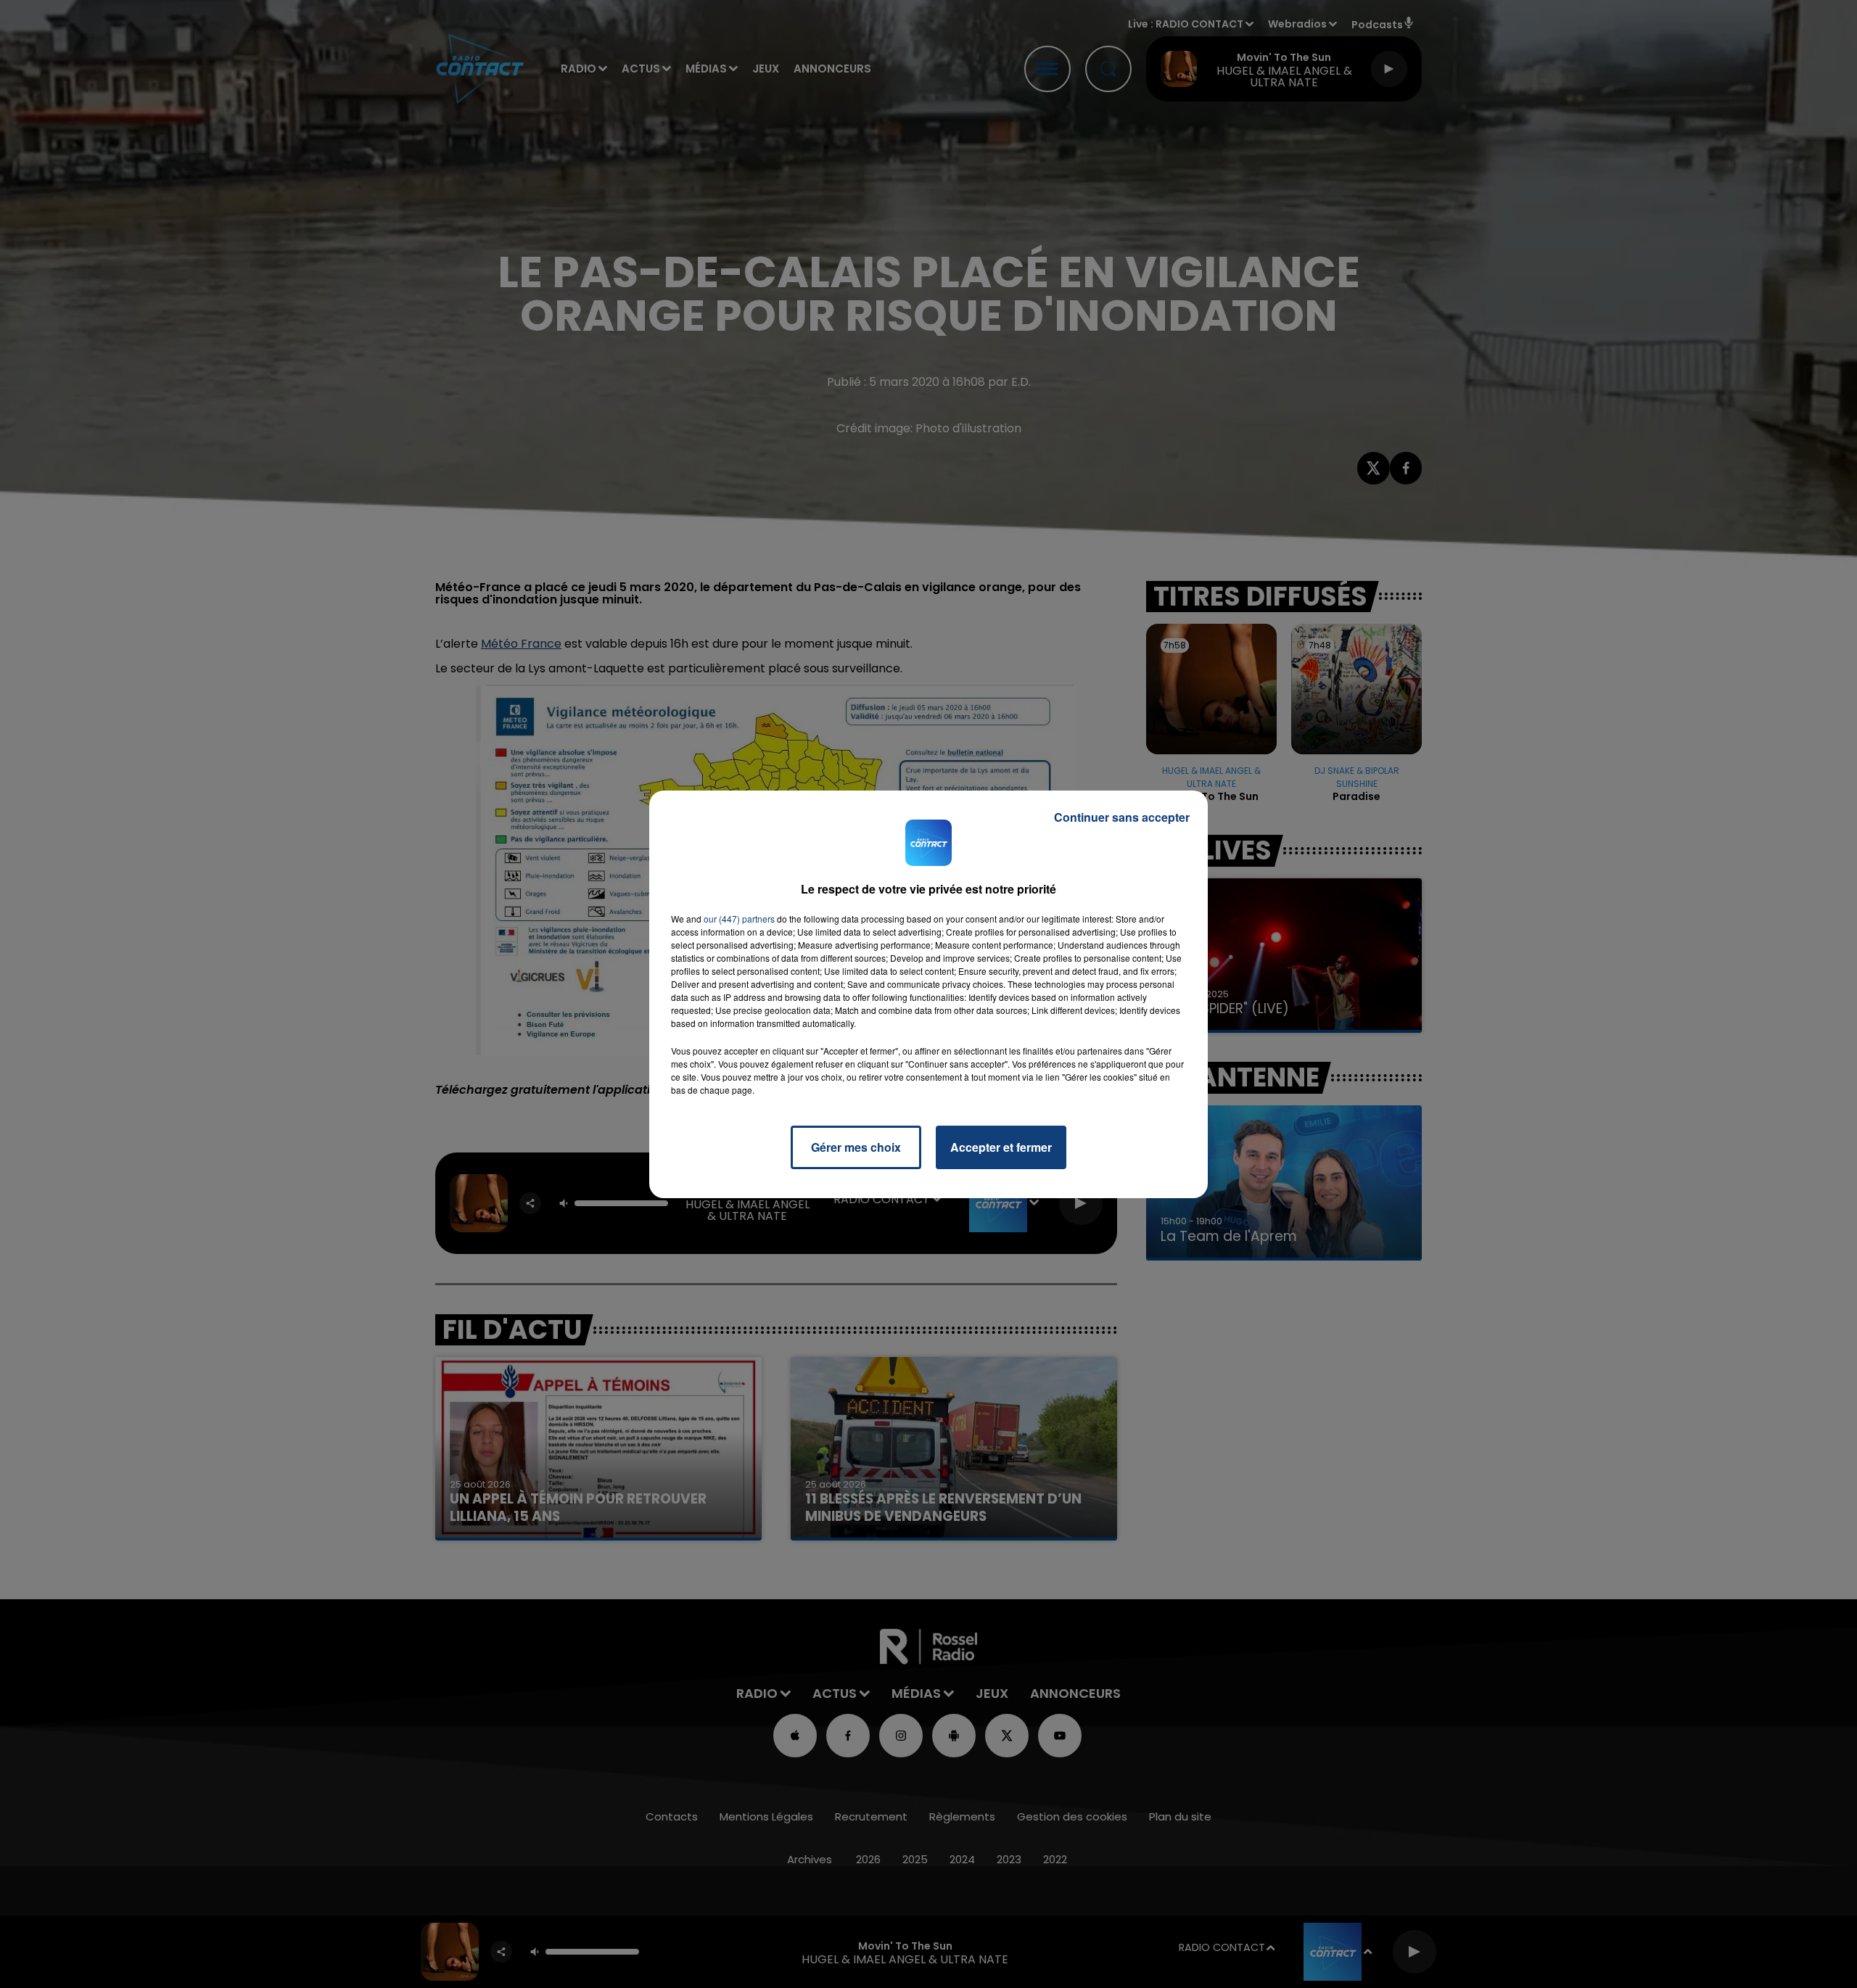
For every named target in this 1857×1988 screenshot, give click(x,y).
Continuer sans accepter (1122, 817)
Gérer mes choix (856, 1147)
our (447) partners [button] (739, 919)
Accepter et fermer (1001, 1147)
